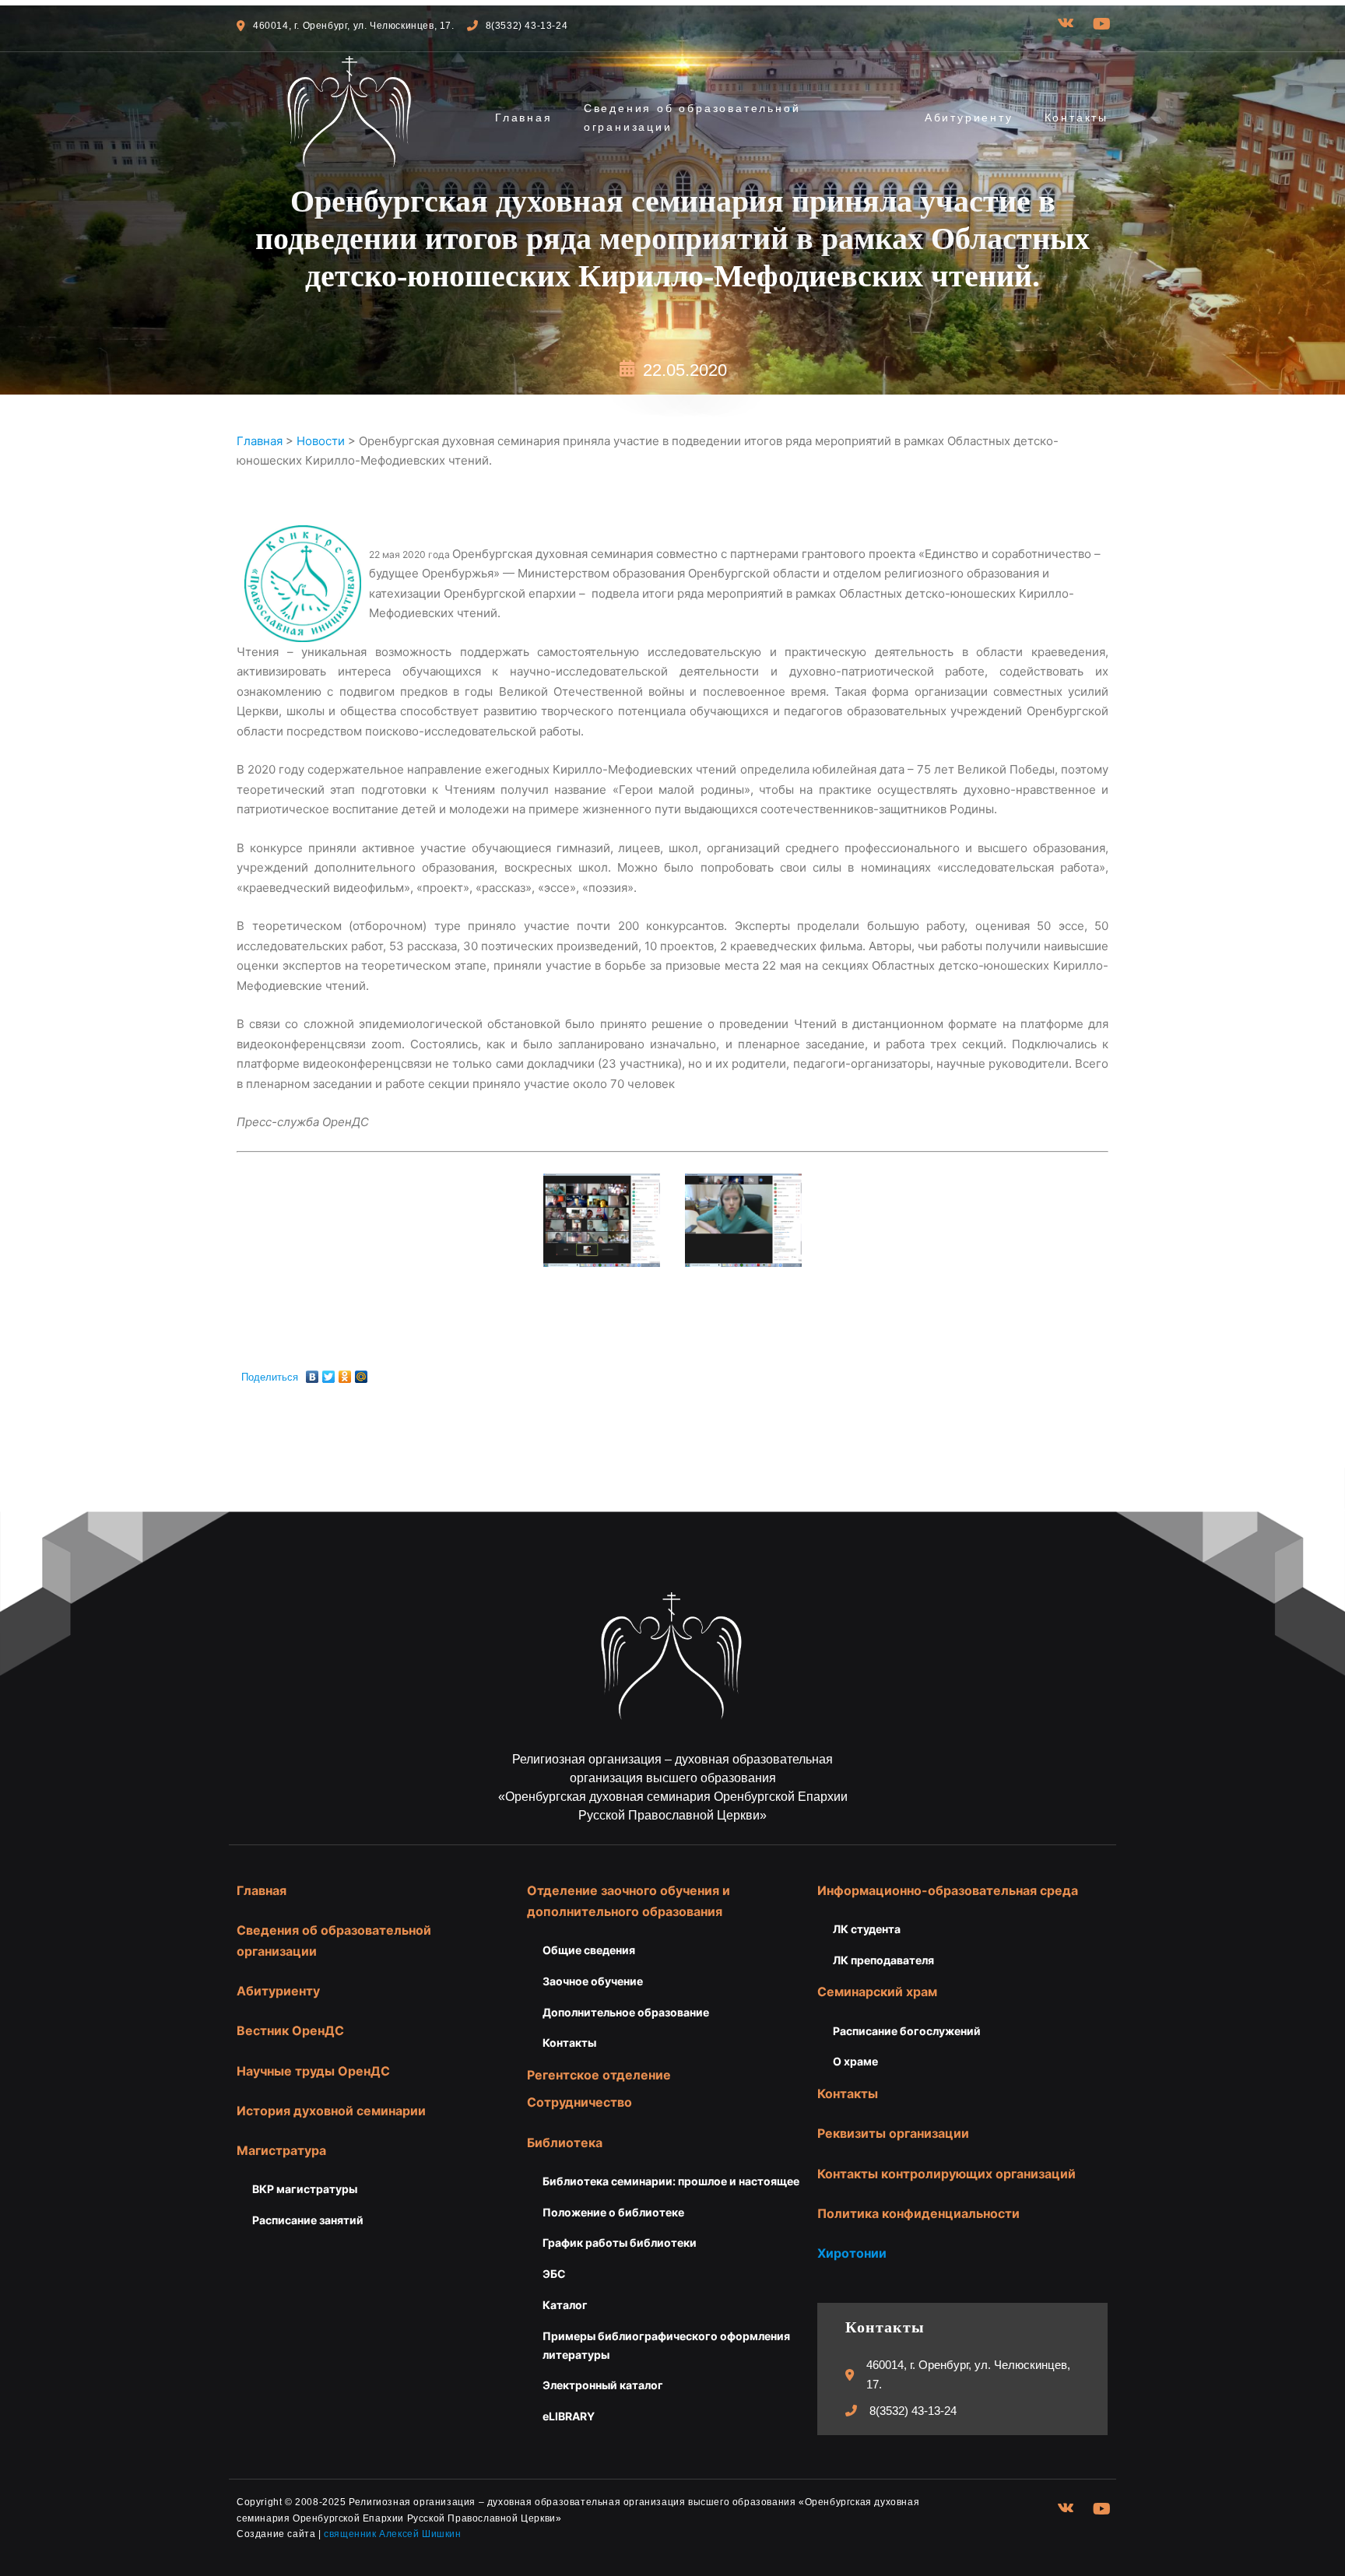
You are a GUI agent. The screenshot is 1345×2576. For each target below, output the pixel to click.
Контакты (1076, 118)
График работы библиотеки (620, 2243)
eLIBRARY (569, 2416)
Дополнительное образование (626, 2012)
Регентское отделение (599, 2075)
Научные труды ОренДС (313, 2071)
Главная (524, 118)
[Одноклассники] (345, 1373)
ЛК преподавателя (883, 1960)
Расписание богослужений (907, 2031)
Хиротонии (852, 2253)
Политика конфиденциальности (918, 2213)
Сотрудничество (579, 2102)
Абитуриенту (969, 118)
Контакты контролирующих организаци (943, 2174)
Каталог (565, 2305)
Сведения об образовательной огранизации (692, 118)
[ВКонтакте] (313, 1373)
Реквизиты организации (893, 2133)
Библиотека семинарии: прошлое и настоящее (671, 2181)
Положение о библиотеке (613, 2212)
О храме (855, 2061)
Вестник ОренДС (290, 2030)
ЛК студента (867, 1929)
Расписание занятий (308, 2220)
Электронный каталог (603, 2385)
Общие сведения (589, 1950)
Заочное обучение (593, 1981)
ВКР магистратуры (305, 2189)
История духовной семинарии (331, 2111)
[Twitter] (329, 1373)
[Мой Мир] (362, 1373)
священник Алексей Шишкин (392, 2534)
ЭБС (554, 2274)
